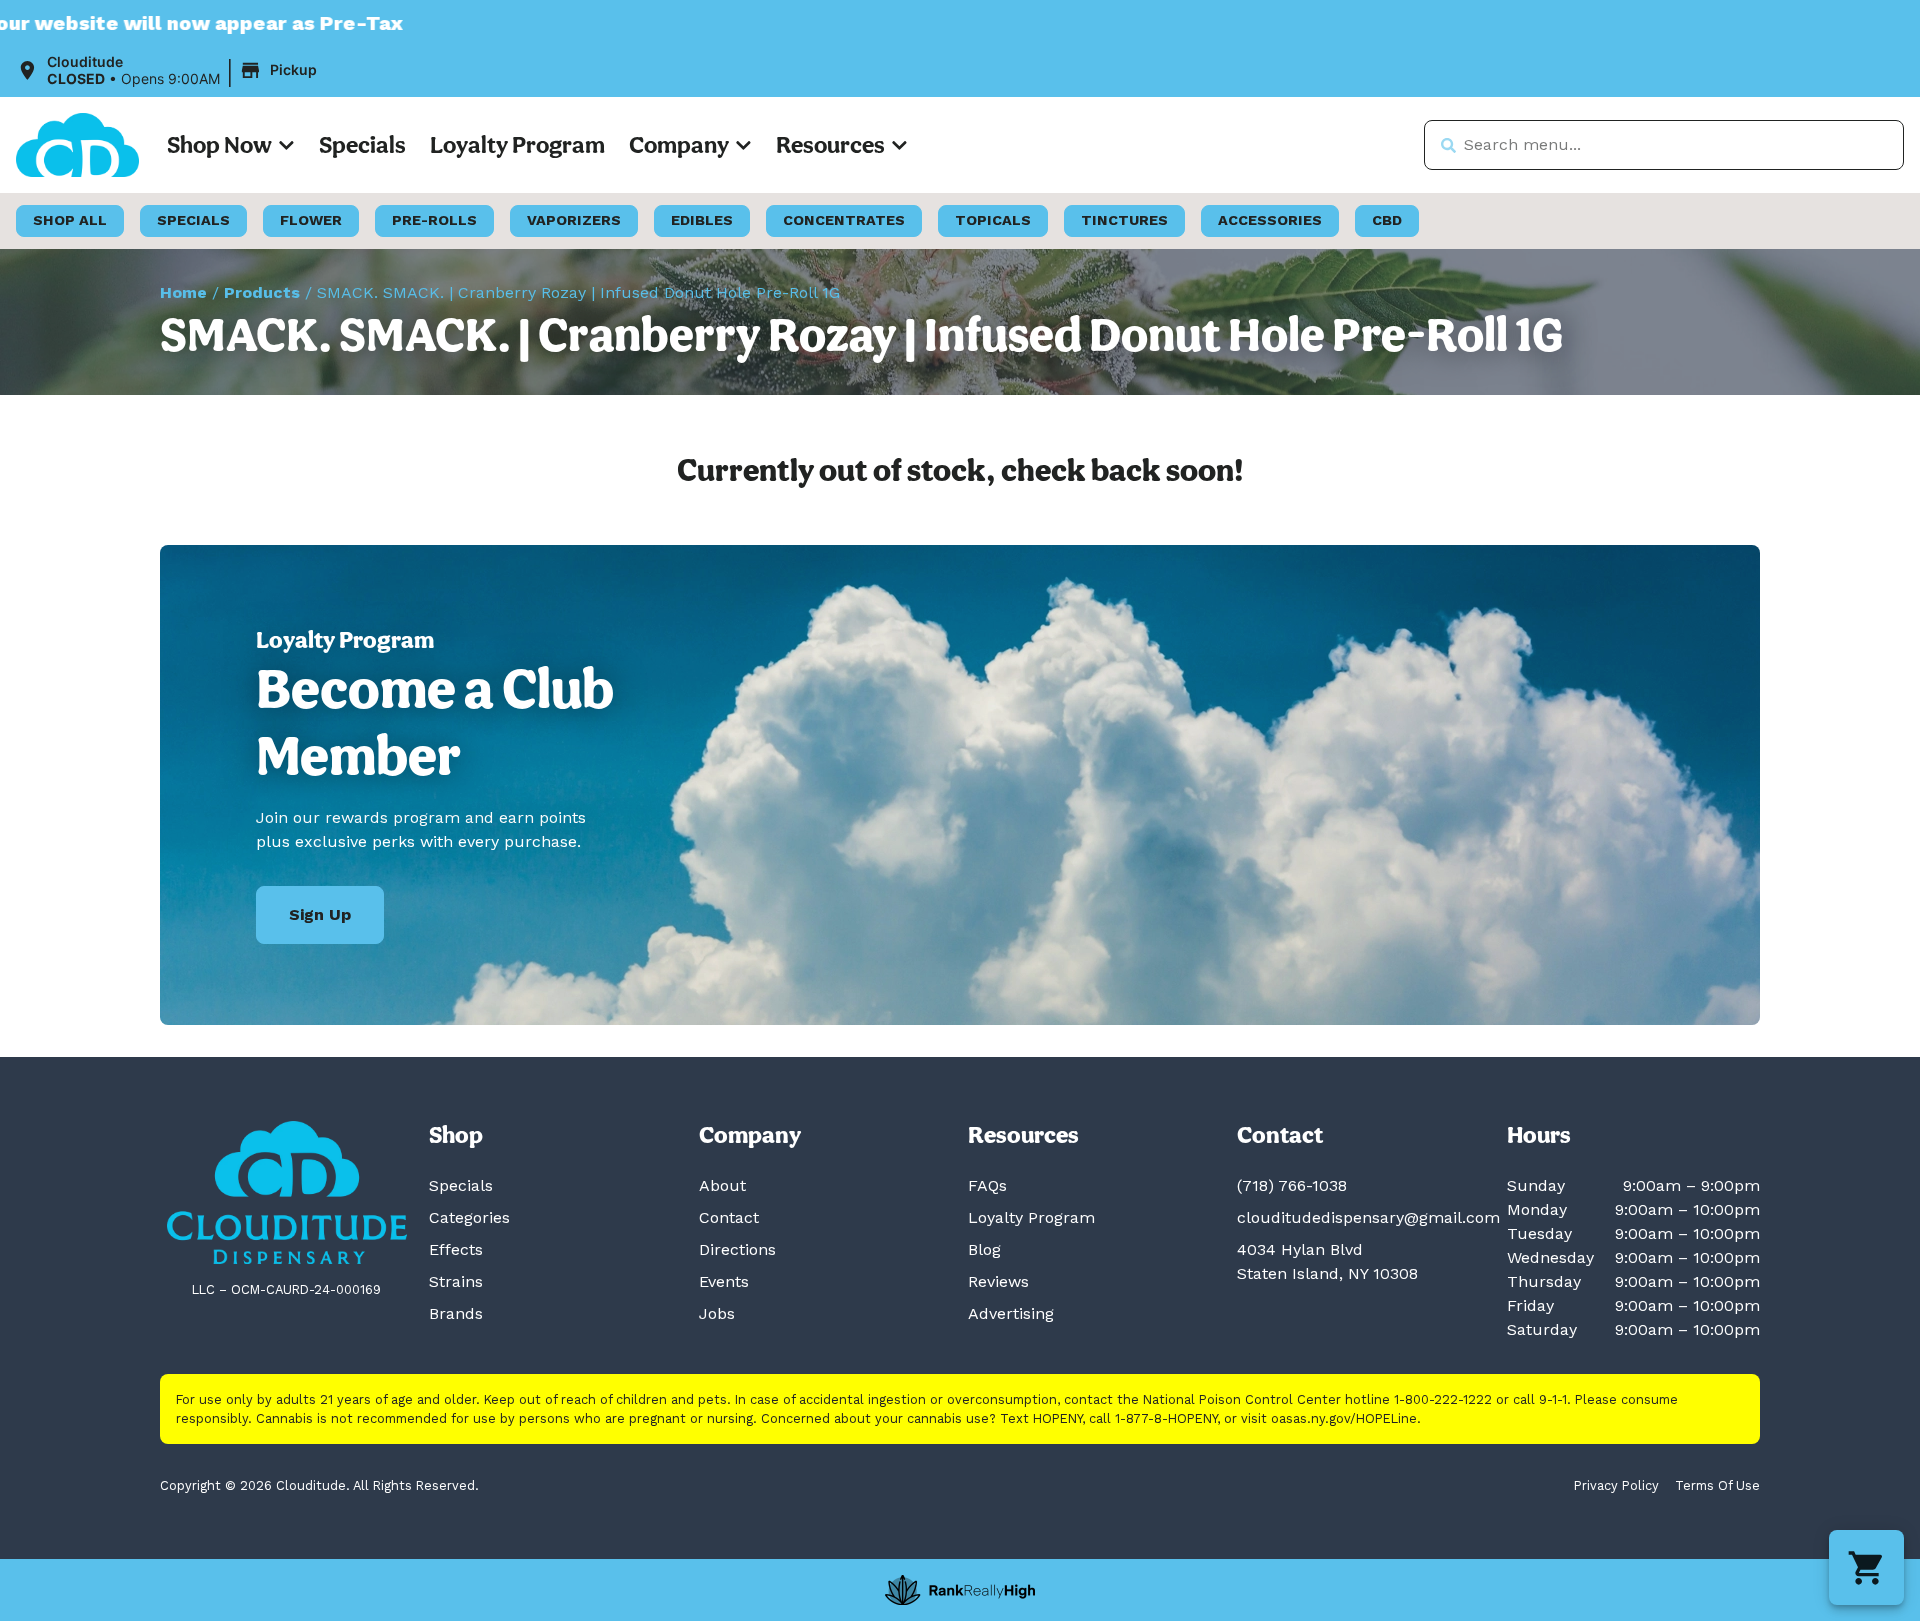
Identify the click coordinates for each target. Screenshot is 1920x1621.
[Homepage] (287, 1192)
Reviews (998, 1281)
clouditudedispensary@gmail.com (1368, 1217)
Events (724, 1281)
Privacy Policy (1616, 1485)
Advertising (1011, 1313)
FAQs (987, 1185)
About (722, 1185)
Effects (456, 1249)
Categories (469, 1217)
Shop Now (219, 144)
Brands (456, 1313)
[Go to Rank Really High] (960, 1590)
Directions (737, 1249)
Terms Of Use (1717, 1485)
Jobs (717, 1313)
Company (679, 144)
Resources (830, 144)
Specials (362, 144)
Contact (729, 1217)
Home (183, 292)
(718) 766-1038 (1292, 1185)
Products (262, 292)
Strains (456, 1281)
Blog (984, 1249)
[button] (169, 71)
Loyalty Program (517, 144)
